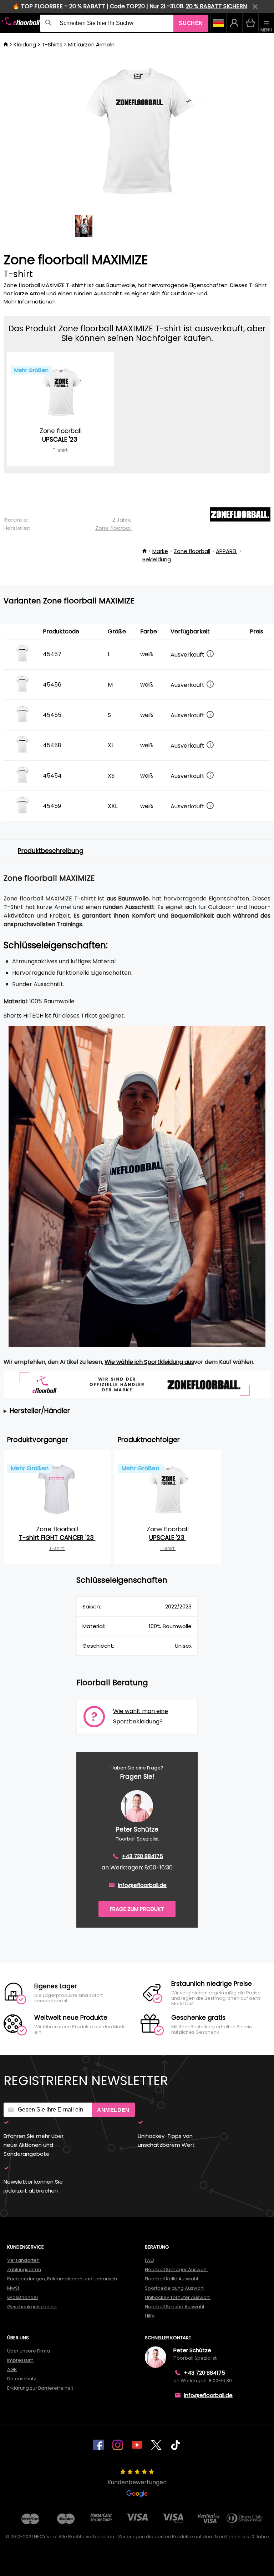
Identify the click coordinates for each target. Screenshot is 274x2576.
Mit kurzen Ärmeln (91, 44)
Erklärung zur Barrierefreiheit (40, 2388)
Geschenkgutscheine (32, 2307)
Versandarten (23, 2260)
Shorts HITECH (24, 1016)
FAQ (149, 2260)
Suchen (191, 23)
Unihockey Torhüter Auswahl (178, 2297)
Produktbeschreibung (51, 851)
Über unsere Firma (29, 2351)
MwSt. (14, 2288)
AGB (12, 2369)
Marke (160, 551)
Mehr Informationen (30, 302)
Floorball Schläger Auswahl (176, 2269)
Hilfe (150, 2316)
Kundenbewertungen (137, 2482)
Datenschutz (22, 2379)
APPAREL (227, 551)
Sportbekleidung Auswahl (175, 2288)
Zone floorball (113, 528)
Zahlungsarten (24, 2269)
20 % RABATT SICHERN (216, 6)
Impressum (20, 2360)
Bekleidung (157, 559)
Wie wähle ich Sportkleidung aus (149, 1362)
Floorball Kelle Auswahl (171, 2279)
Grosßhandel (22, 2297)
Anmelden (113, 2110)
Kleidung (25, 44)
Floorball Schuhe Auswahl (174, 2307)
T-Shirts (52, 44)
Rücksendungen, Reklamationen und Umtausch (62, 2279)
